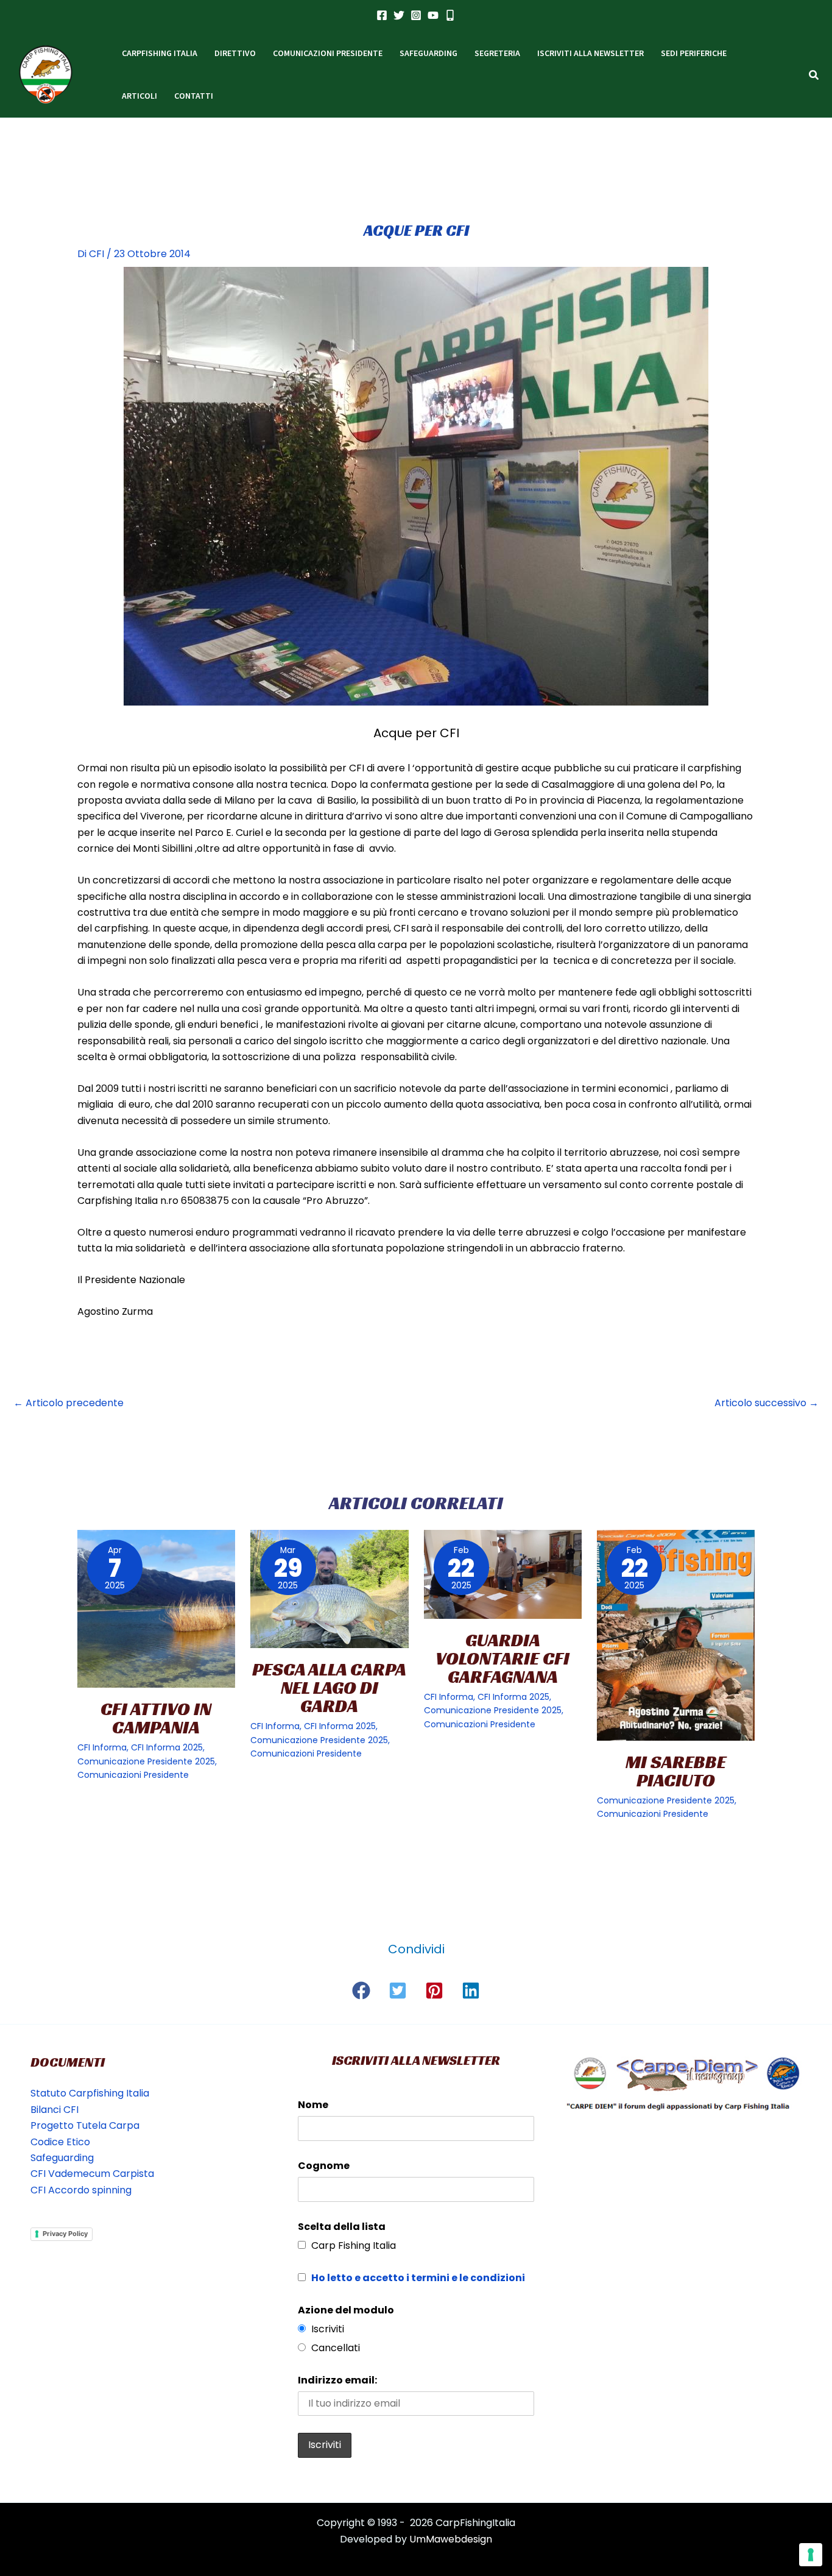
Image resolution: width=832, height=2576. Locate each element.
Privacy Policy (65, 2234)
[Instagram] (416, 15)
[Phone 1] (450, 15)
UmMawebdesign (451, 2539)
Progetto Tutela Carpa (85, 2125)
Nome (313, 2105)
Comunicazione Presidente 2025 (146, 1761)
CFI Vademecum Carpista (92, 2174)
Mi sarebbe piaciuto (676, 1771)
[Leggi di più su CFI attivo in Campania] (156, 1609)
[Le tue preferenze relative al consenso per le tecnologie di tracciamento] (811, 2555)
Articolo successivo (767, 1403)
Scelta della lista (342, 2227)
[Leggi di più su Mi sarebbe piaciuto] (676, 1635)
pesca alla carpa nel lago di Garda (329, 1688)
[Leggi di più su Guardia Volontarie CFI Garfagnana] (503, 1574)
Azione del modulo (346, 2310)
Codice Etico (60, 2142)
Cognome (324, 2166)
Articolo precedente (69, 1403)
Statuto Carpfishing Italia (90, 2093)
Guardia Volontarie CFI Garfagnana (502, 1658)
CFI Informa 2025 (167, 1747)
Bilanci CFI (55, 2110)
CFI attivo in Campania (156, 1718)
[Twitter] (399, 15)
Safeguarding (62, 2158)
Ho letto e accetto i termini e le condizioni (418, 2278)
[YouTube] (433, 15)
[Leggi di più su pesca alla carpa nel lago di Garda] (329, 1589)
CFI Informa (102, 1747)
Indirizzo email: (337, 2380)
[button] (814, 76)
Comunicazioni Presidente (133, 1775)
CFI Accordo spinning (81, 2190)
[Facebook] (382, 15)
